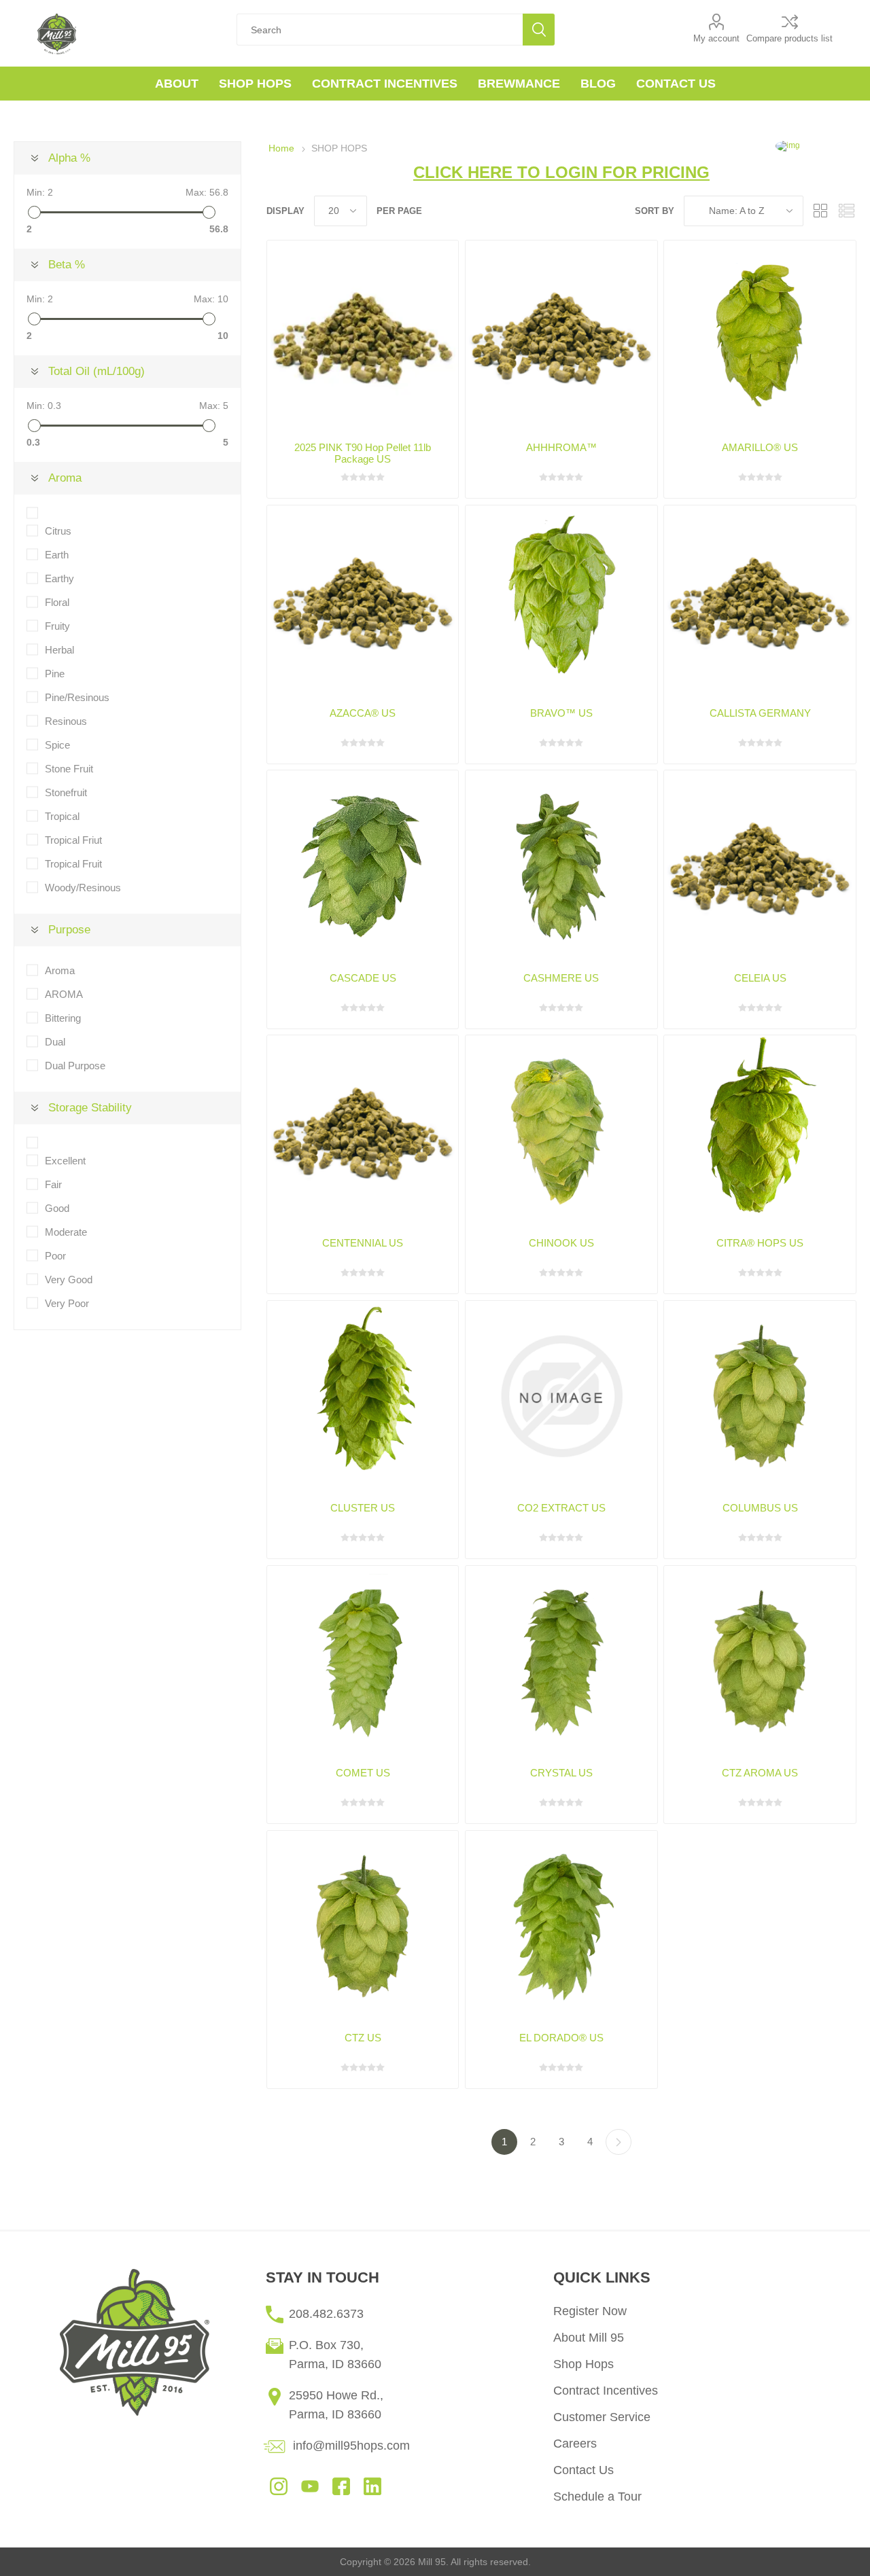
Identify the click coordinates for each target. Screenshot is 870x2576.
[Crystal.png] (561, 1661)
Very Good (69, 1280)
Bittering (63, 1018)
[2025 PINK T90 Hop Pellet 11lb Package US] (363, 336)
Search (539, 30)
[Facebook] (341, 2485)
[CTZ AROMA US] (760, 1661)
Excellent (65, 1161)
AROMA (64, 994)
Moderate (66, 1232)
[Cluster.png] (363, 1396)
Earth (57, 555)
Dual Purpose (75, 1066)
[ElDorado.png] (561, 1926)
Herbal (59, 650)
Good (57, 1208)
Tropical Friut (73, 840)
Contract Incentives (606, 2391)
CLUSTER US (363, 1508)
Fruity (57, 626)
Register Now (590, 2311)
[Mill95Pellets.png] (561, 336)
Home (281, 148)
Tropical (62, 816)
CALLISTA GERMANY (760, 713)
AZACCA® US (363, 713)
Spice (57, 745)
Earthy (59, 578)
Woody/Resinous (83, 888)
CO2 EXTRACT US (561, 1508)
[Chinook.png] (561, 1131)
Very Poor (67, 1303)
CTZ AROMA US (760, 1773)
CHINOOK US (561, 1243)
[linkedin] (372, 2485)
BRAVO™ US (561, 713)
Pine (55, 674)
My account (716, 38)
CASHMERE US (561, 978)
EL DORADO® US (561, 2038)
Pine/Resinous (77, 697)
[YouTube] (310, 2485)
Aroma (60, 970)
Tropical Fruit (73, 864)
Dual (55, 1042)
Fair (53, 1184)
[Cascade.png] (363, 866)
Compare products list (789, 38)
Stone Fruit (69, 769)
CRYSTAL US (561, 1773)
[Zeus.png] (760, 1396)
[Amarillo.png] (760, 336)
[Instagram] (279, 2485)
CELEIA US (760, 978)
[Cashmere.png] (561, 866)
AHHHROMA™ (561, 447)
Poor (55, 1256)
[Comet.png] (363, 1661)
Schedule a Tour (597, 2497)
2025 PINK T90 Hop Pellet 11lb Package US (363, 453)
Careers (575, 2444)
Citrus (58, 531)
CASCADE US (363, 978)
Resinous (66, 721)
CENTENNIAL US (363, 1243)
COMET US (363, 1773)
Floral (57, 602)
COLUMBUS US (760, 1508)
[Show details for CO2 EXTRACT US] (561, 1396)
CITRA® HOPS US (760, 1243)
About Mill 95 (589, 2338)
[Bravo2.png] (561, 601)
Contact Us (584, 2470)
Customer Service (602, 2417)
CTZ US (363, 2038)
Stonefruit (66, 792)
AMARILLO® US (760, 447)
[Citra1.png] (760, 1131)
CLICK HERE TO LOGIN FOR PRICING (561, 172)
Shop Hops (584, 2364)
